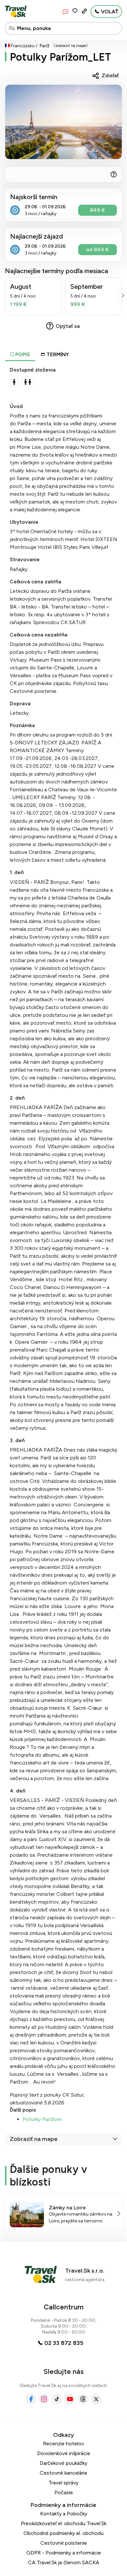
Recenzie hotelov (63, 2444)
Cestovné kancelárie (63, 2473)
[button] (114, 122)
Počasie (64, 2492)
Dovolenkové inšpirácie (64, 2453)
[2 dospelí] (28, 382)
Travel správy (63, 2483)
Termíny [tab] (58, 354)
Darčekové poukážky (63, 2463)
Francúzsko (23, 46)
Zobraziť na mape (34, 2139)
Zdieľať (110, 75)
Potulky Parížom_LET (60, 57)
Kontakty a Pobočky (64, 2514)
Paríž (45, 46)
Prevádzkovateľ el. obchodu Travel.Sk (64, 2523)
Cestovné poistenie (64, 2543)
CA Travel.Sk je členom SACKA (64, 2562)
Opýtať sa (68, 326)
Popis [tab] (22, 354)
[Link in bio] (84, 11)
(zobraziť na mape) (71, 46)
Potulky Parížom (42, 2119)
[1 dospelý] (14, 382)
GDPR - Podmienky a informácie (64, 2553)
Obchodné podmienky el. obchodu (63, 2533)
